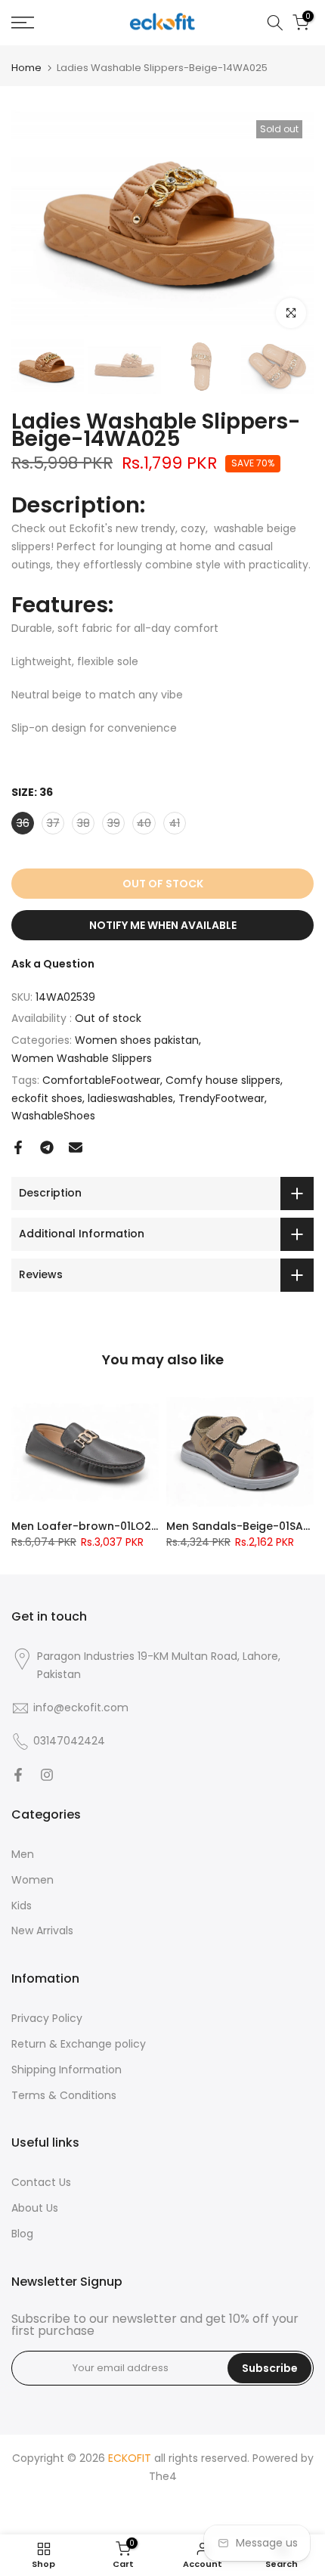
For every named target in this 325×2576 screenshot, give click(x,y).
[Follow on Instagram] (47, 1775)
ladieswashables (130, 1098)
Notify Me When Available (163, 925)
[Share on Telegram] (47, 1147)
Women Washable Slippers (82, 1058)
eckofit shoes (47, 1098)
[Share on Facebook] (18, 1147)
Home (26, 68)
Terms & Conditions (64, 2095)
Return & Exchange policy (79, 2044)
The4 (163, 2476)
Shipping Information (67, 2070)
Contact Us (41, 2182)
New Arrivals (42, 1930)
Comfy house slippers (223, 1080)
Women (32, 1880)
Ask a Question (53, 964)
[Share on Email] (76, 1147)
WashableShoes (53, 1116)
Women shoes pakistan (137, 1040)
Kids (22, 1906)
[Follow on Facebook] (18, 1775)
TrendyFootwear (221, 1098)
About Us (35, 2208)
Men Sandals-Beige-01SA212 (243, 1526)
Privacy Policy (47, 2018)
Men (23, 1854)
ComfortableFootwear (101, 1080)
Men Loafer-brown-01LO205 (88, 1526)
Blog (22, 2234)
